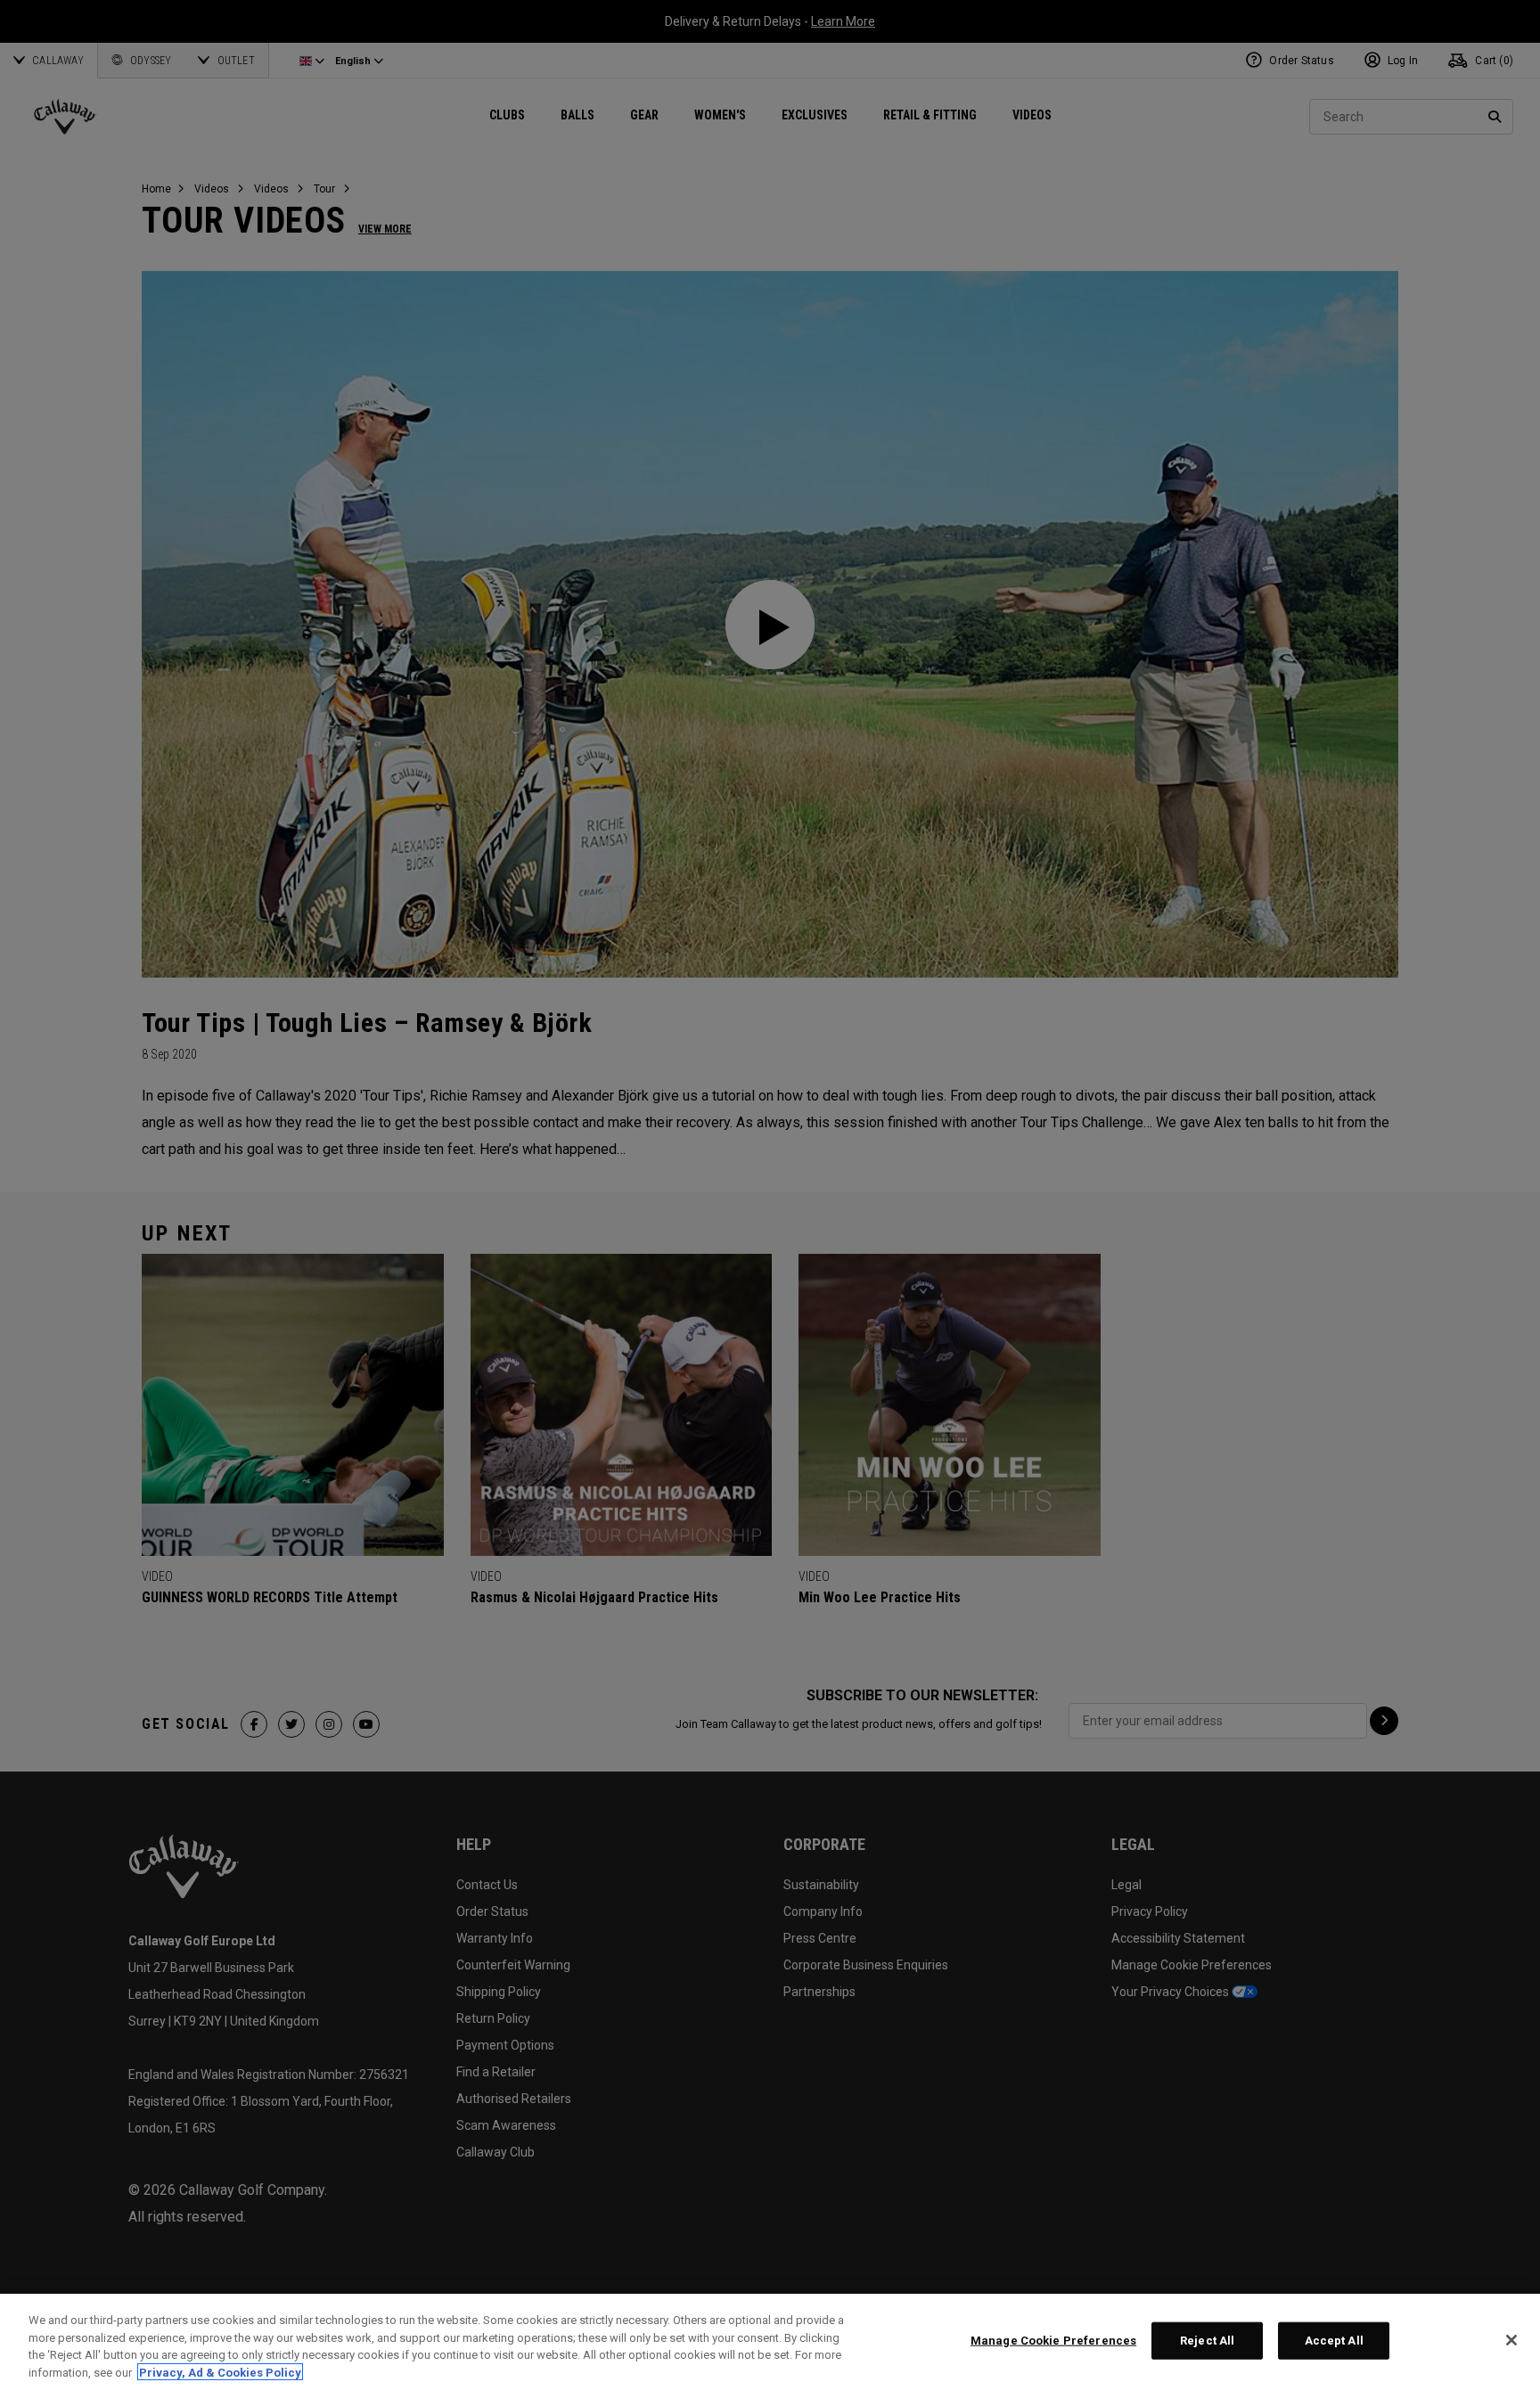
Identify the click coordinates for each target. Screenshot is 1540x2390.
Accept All (1334, 2341)
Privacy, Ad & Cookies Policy (220, 2372)
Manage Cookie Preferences (1053, 2341)
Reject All (1207, 2341)
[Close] (1511, 2340)
